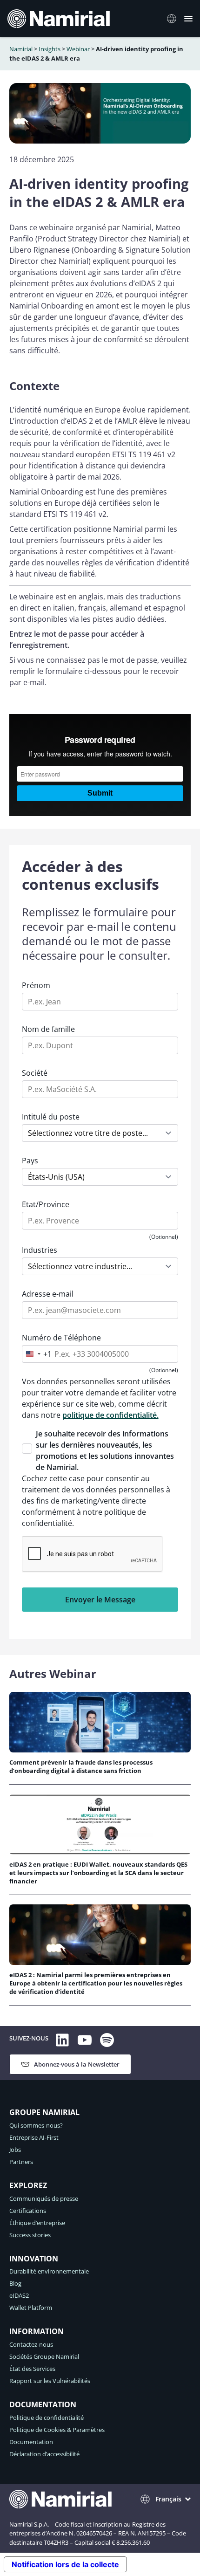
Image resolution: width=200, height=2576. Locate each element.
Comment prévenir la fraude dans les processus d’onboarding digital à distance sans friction (81, 1766)
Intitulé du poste (51, 1117)
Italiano (174, 19)
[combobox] (37, 1354)
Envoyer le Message (100, 1600)
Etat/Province (46, 1204)
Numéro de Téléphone (61, 1338)
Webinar (78, 49)
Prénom (36, 985)
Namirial (21, 49)
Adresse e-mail (48, 1294)
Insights (50, 49)
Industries (40, 1250)
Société (35, 1073)
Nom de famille (48, 1029)
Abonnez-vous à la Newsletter (77, 2064)
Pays (30, 1161)
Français (168, 2499)
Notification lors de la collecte (65, 2564)
